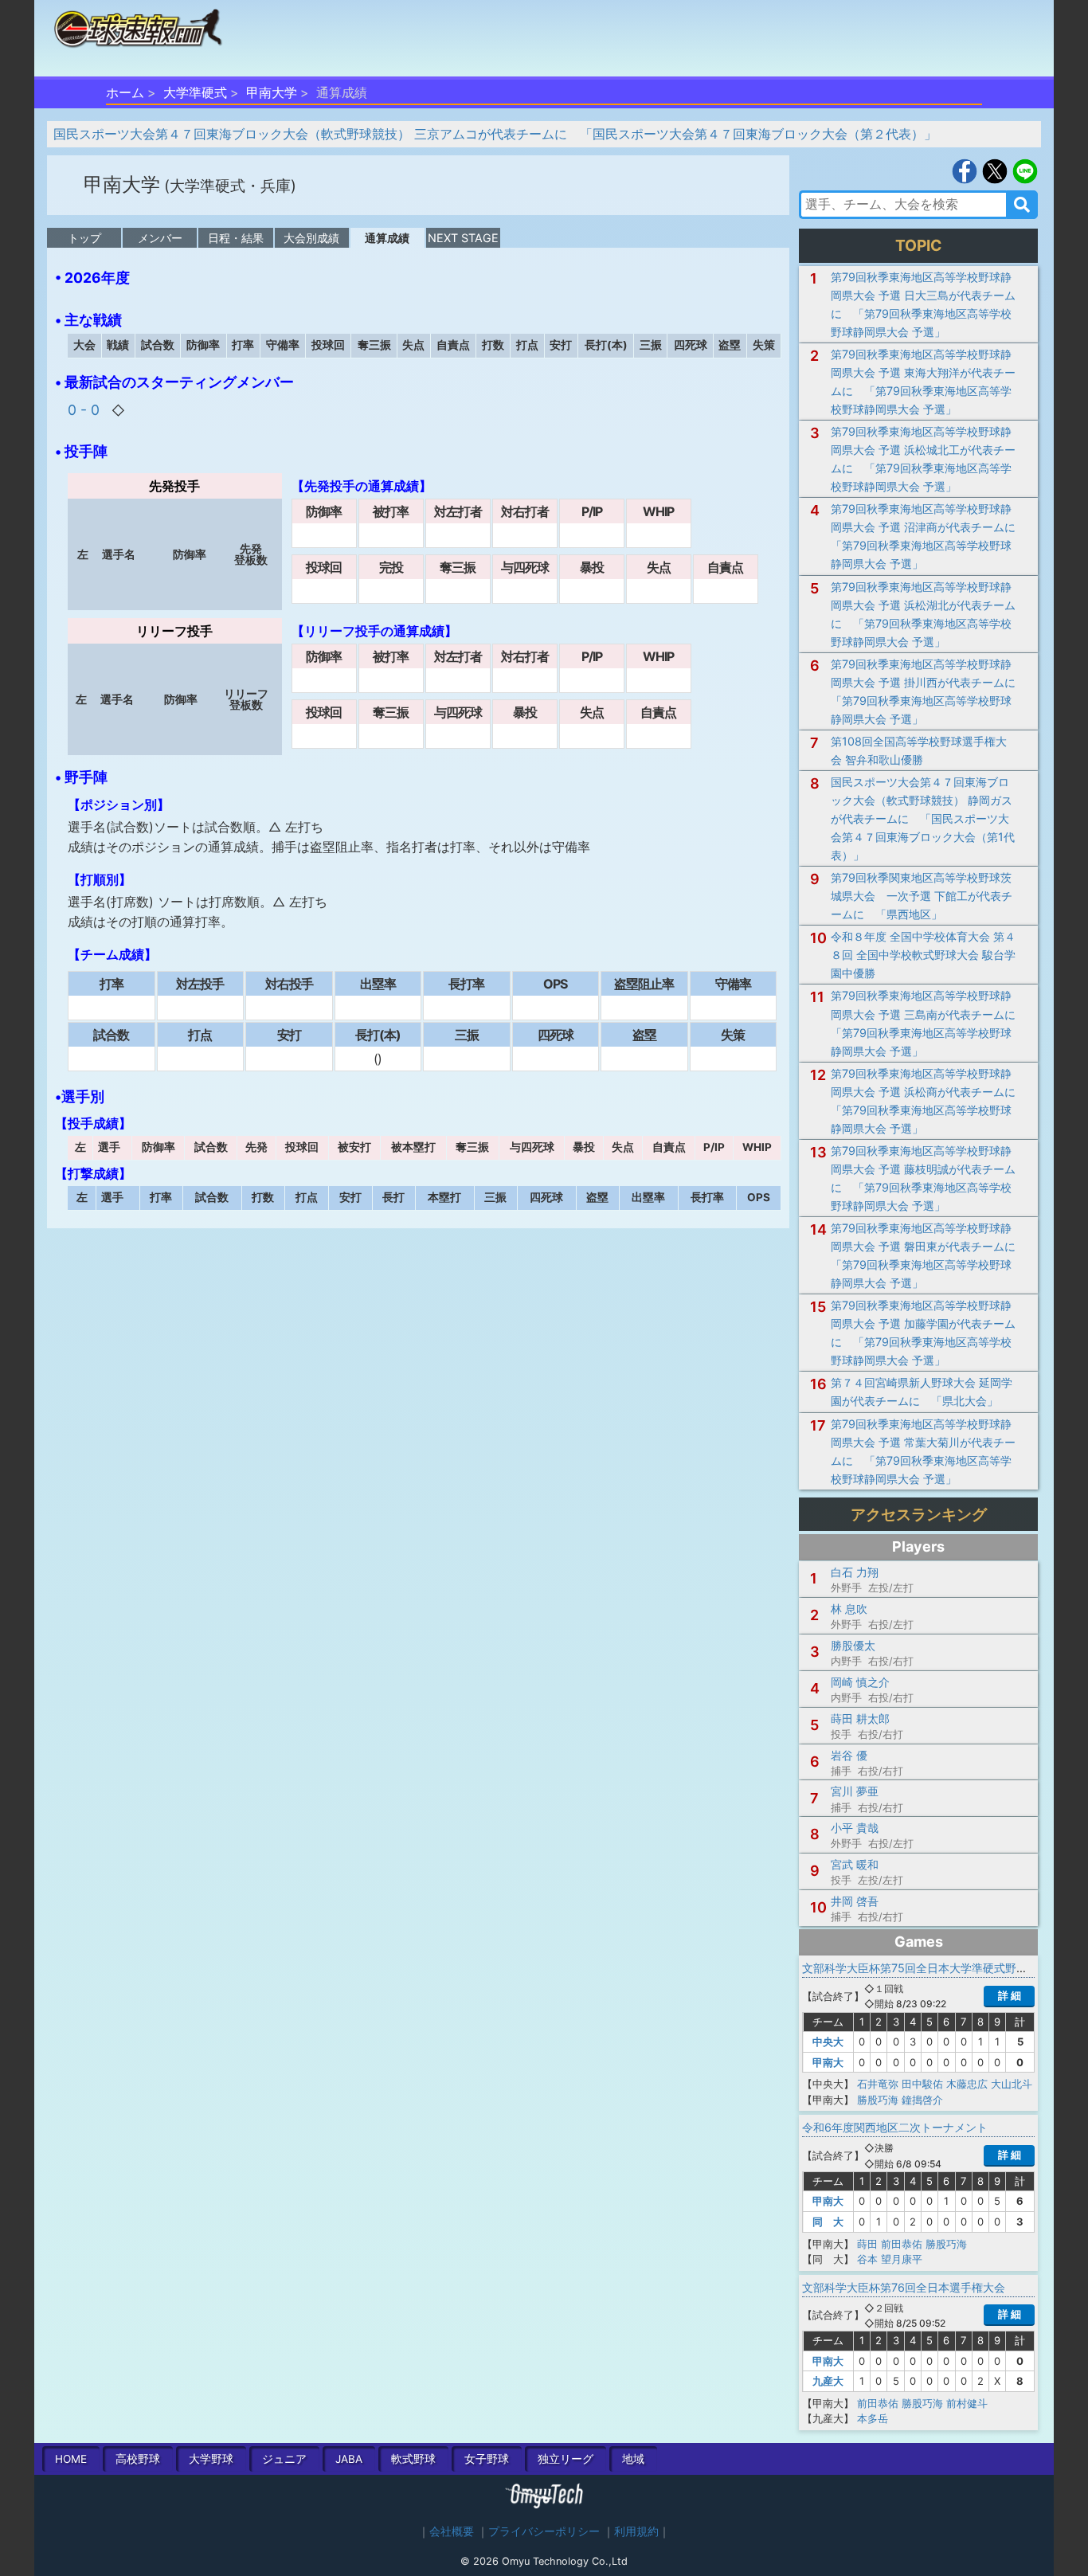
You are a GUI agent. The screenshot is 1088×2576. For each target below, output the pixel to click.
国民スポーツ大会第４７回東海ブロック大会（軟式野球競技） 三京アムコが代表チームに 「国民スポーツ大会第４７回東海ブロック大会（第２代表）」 (495, 134)
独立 (566, 2459)
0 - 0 (86, 410)
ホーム (125, 92)
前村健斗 (967, 2403)
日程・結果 (236, 238)
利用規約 (636, 2531)
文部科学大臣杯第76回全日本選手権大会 (904, 2287)
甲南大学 (272, 92)
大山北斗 (1012, 2084)
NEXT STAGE (463, 238)
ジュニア (284, 2459)
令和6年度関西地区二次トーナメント (895, 2127)
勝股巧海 (878, 2100)
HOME (71, 2459)
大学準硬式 (195, 92)
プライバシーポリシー (544, 2531)
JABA (349, 2459)
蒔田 (867, 2244)
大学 (211, 2459)
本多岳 (873, 2418)
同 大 (828, 2222)
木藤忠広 (967, 2084)
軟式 (413, 2459)
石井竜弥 (878, 2084)
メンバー (160, 238)
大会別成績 (311, 238)
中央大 (828, 2042)
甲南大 (828, 2062)
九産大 (828, 2381)
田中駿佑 (922, 2084)
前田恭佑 (902, 2244)
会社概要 (452, 2531)
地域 (633, 2459)
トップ (84, 238)
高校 (138, 2459)
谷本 (867, 2259)
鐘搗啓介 (922, 2100)
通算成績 (387, 238)
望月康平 (902, 2259)
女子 (487, 2459)
